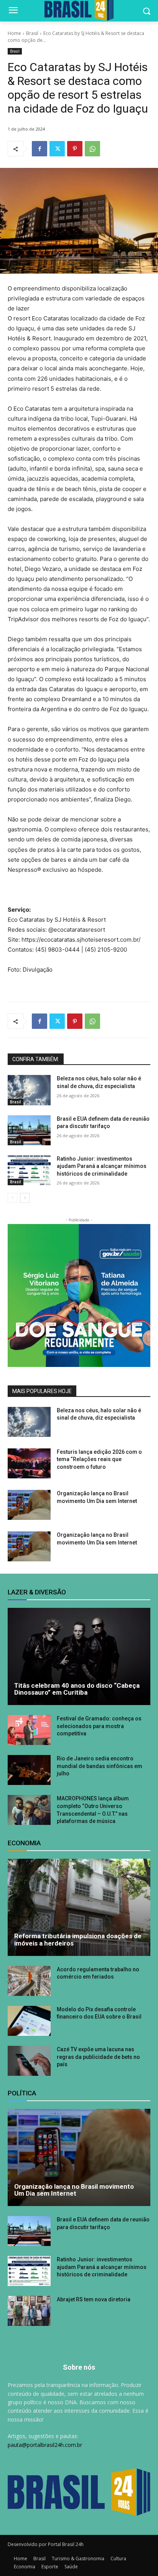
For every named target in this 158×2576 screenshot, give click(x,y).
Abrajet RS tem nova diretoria (94, 2299)
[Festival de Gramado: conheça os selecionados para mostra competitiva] (29, 1730)
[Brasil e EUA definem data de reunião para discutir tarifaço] (29, 1130)
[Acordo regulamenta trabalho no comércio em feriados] (29, 1981)
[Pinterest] (75, 149)
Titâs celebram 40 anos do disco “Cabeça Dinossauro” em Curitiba (77, 1689)
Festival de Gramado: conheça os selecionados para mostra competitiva (99, 1726)
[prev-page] (12, 1198)
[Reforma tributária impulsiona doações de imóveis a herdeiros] (79, 1907)
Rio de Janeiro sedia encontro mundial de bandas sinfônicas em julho (100, 1766)
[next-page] (25, 1198)
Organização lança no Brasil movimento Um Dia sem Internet (74, 2190)
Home (14, 33)
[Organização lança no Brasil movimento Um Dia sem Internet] (29, 1505)
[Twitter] (57, 149)
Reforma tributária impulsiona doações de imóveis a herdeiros (78, 1940)
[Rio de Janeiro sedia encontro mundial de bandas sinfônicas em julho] (29, 1770)
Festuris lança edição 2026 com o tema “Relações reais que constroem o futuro (99, 1459)
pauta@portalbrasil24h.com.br (45, 2445)
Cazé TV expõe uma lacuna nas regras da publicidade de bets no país (98, 2057)
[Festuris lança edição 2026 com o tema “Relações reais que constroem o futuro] (29, 1463)
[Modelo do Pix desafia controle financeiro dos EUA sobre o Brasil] (29, 2021)
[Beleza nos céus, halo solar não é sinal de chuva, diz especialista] (29, 1090)
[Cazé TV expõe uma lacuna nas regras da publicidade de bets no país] (29, 2061)
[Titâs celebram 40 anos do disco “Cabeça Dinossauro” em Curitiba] (79, 1656)
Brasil (32, 33)
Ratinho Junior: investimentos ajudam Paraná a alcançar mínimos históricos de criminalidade (102, 1166)
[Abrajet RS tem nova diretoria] (29, 2311)
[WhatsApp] (92, 149)
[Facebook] (39, 149)
